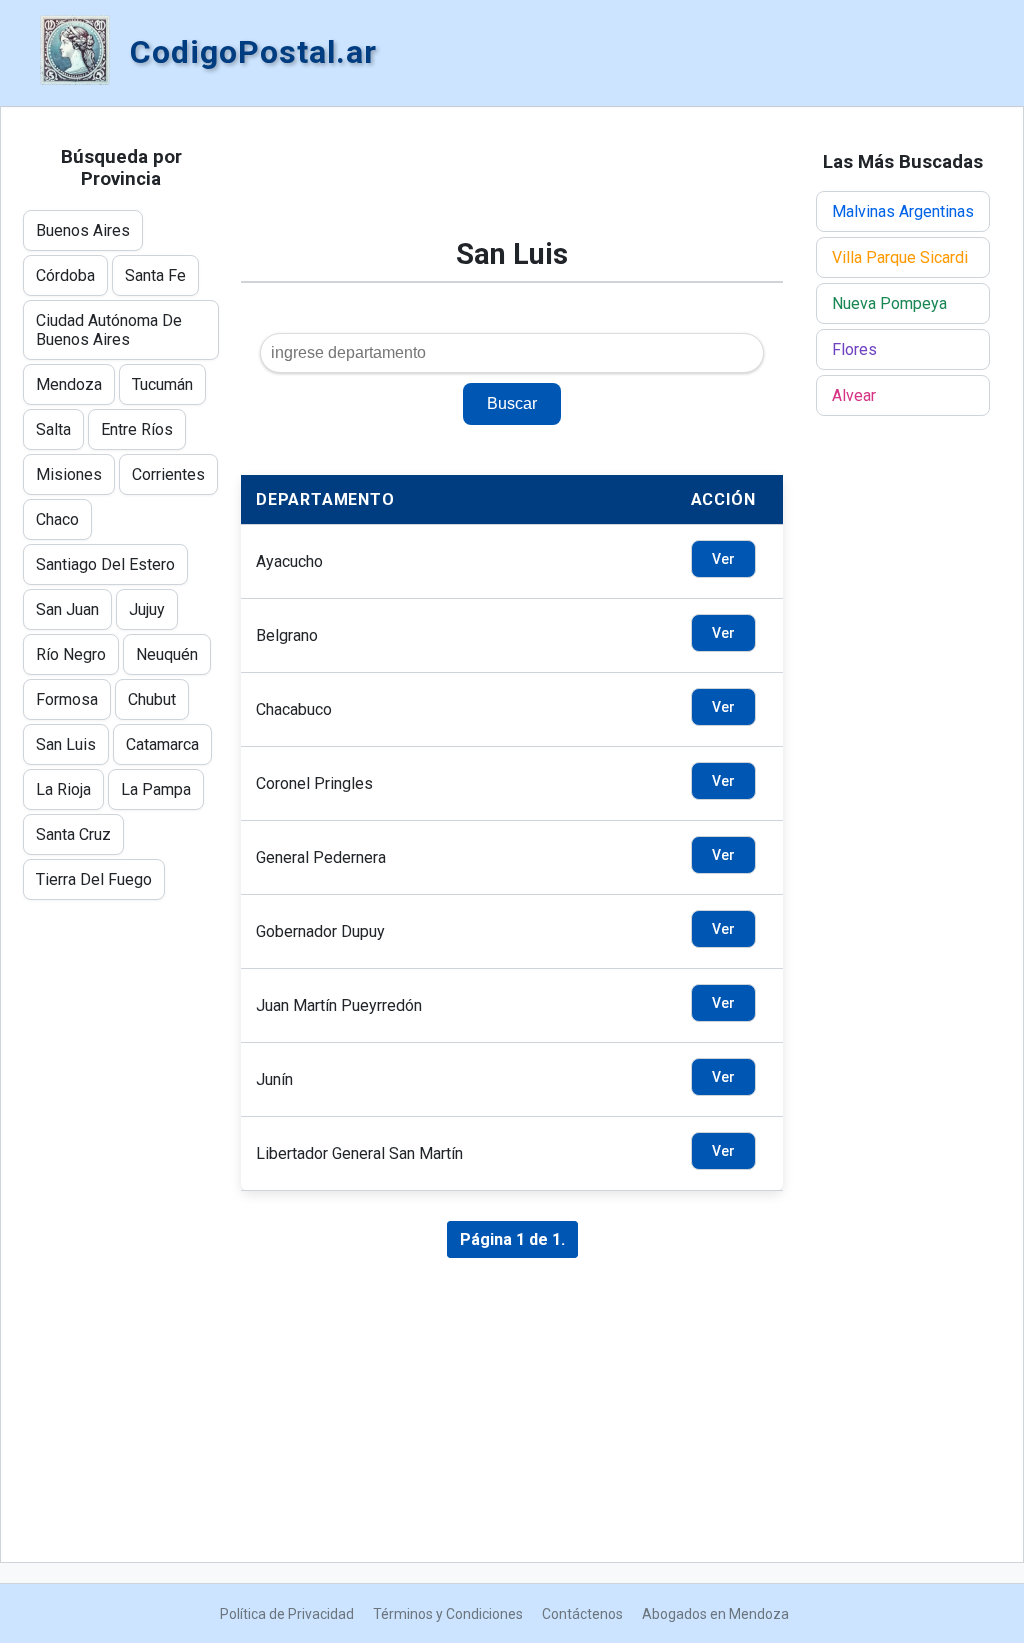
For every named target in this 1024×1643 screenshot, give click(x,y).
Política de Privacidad (287, 1614)
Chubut (152, 699)
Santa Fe (155, 275)
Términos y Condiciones (448, 1614)
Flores (854, 349)
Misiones (69, 474)
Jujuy (147, 609)
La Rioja (63, 789)
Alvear (854, 395)
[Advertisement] (512, 182)
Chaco (57, 519)
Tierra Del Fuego (94, 879)
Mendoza (69, 384)
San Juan (67, 609)
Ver (723, 559)
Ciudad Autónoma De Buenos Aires (109, 330)
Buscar (512, 403)
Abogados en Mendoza (715, 1614)
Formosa (67, 699)
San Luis (66, 744)
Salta (53, 429)
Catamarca (162, 744)
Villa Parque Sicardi (900, 257)
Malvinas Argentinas (903, 211)
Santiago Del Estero (105, 564)
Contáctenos (582, 1614)
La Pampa (156, 789)
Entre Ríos (137, 429)
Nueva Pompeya (889, 303)
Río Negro (71, 654)
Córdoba (65, 275)
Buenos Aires (83, 230)
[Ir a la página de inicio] (75, 52)
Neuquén (167, 654)
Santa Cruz (73, 834)
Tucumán (162, 384)
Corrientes (168, 474)
